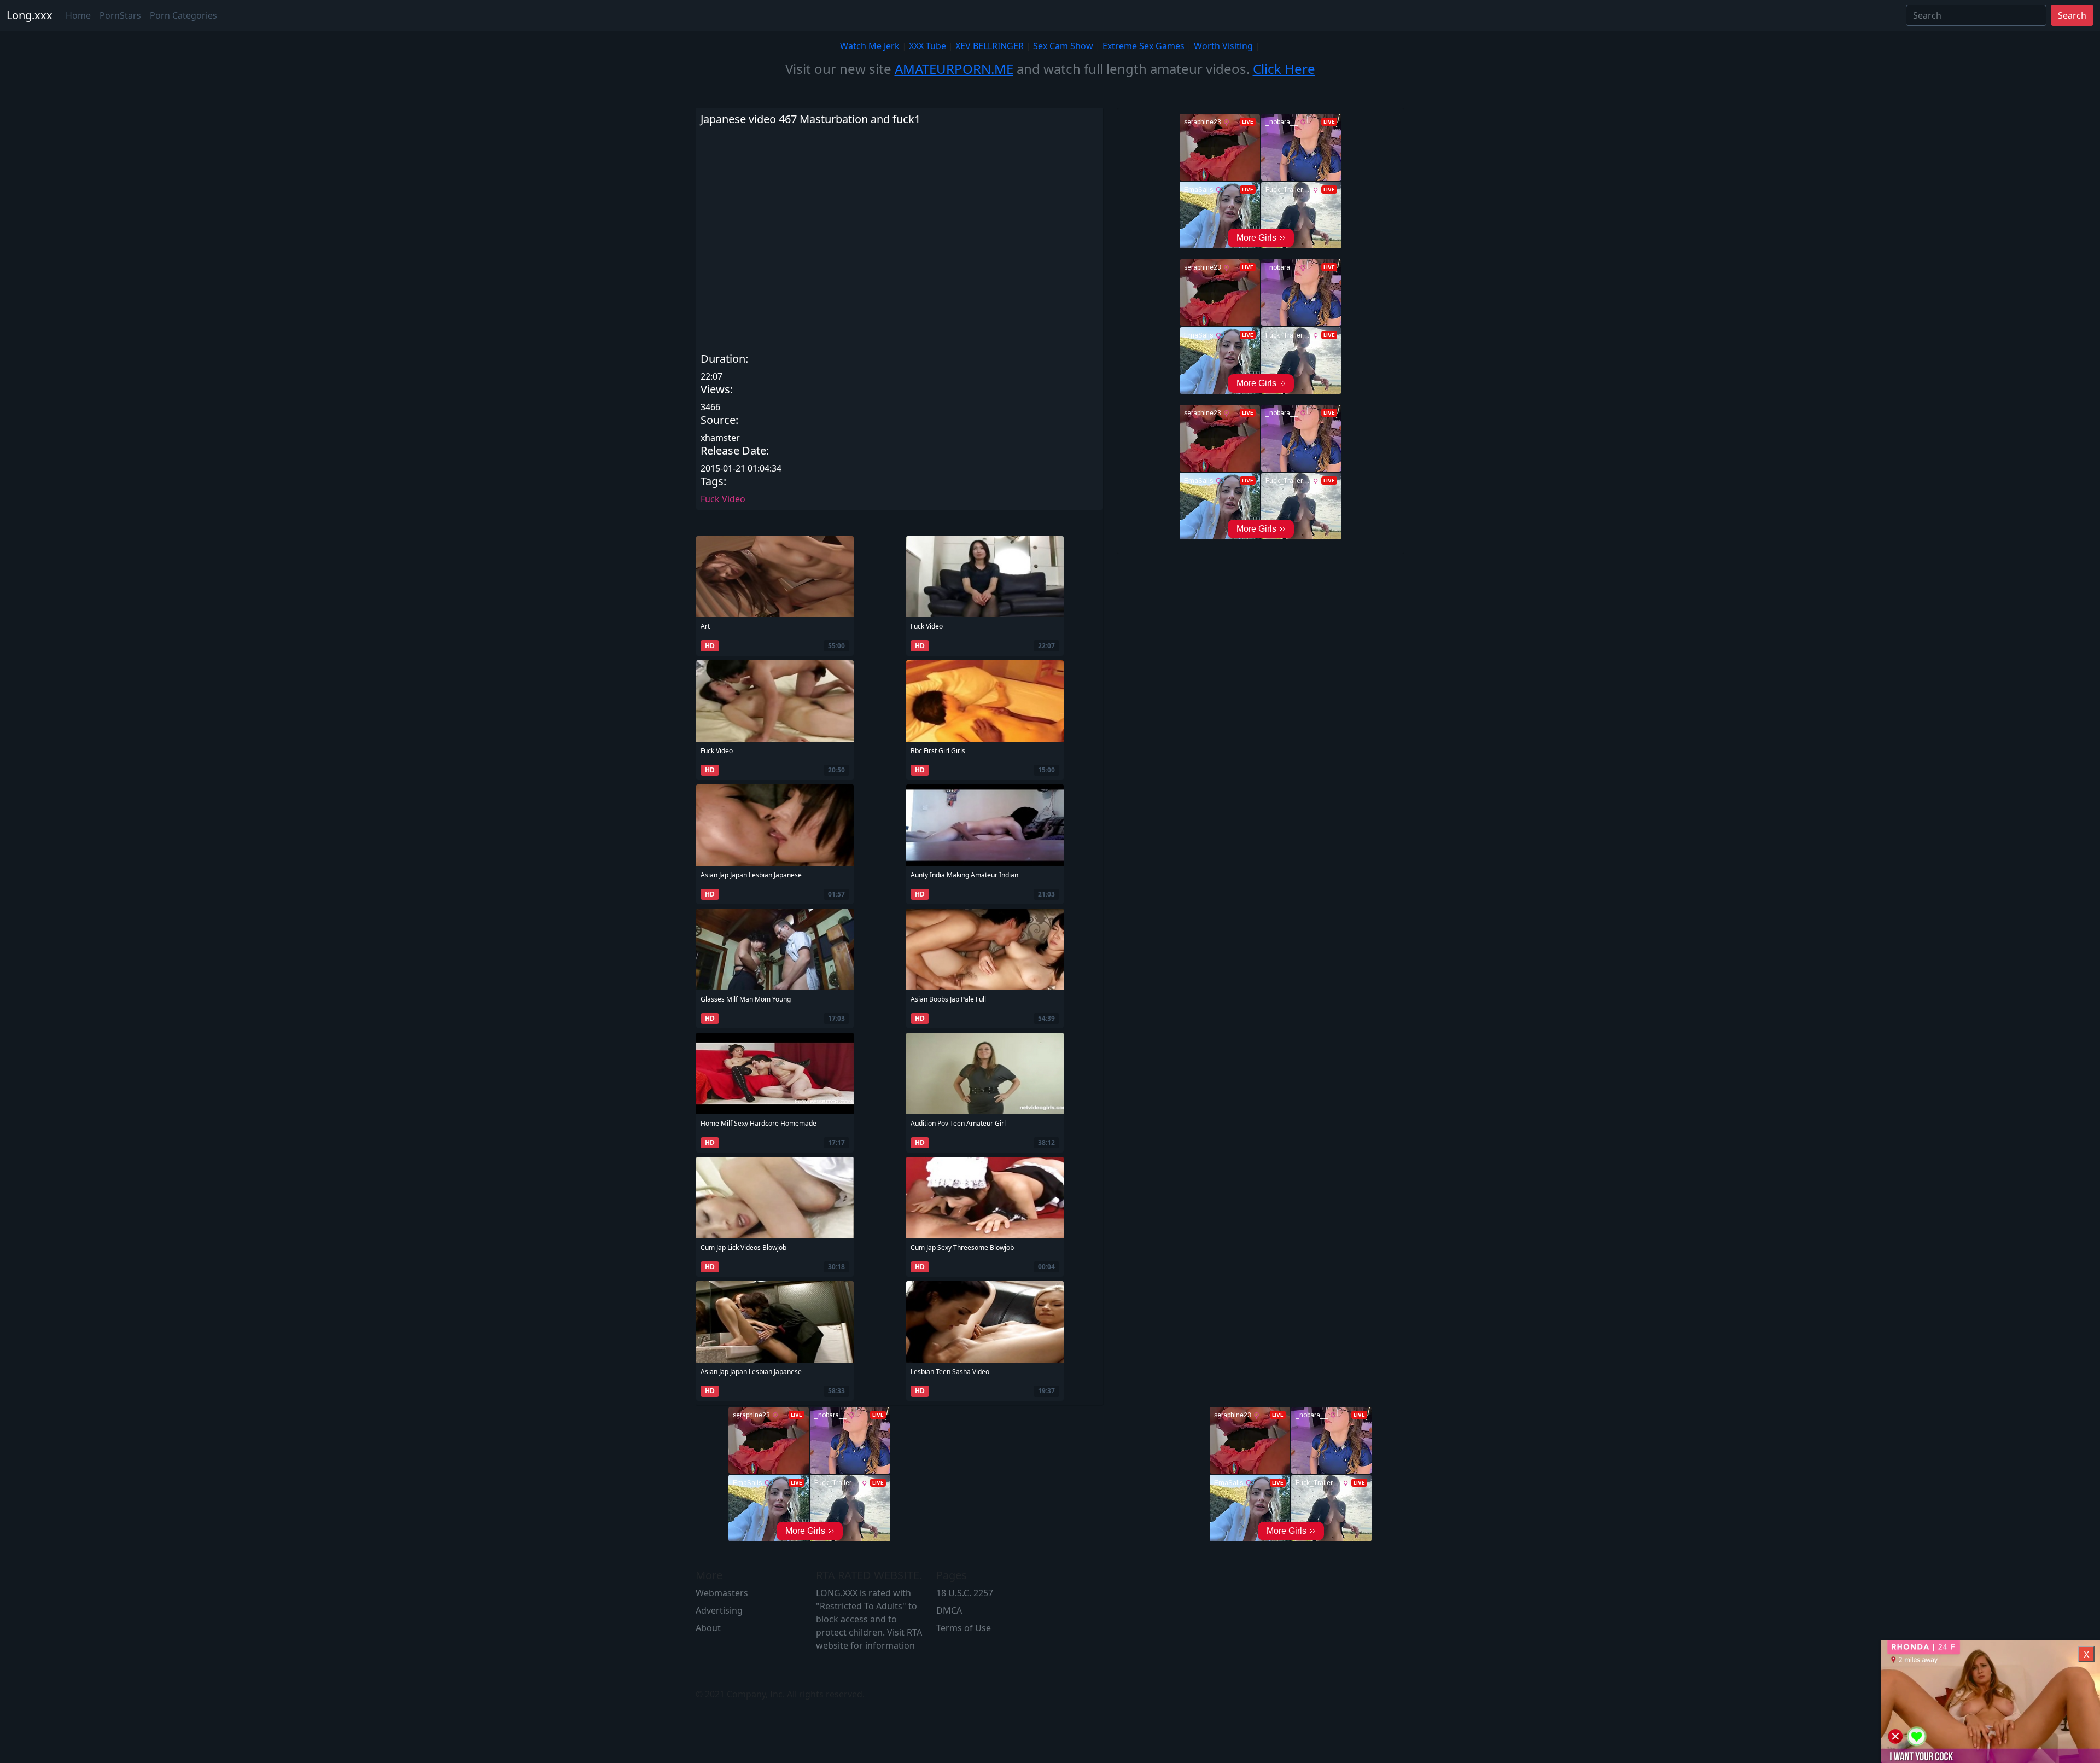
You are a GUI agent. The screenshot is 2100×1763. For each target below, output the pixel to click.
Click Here (1284, 69)
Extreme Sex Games (1144, 46)
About (708, 1628)
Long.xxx (30, 15)
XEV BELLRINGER (990, 46)
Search (2072, 15)
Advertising (719, 1610)
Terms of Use (964, 1628)
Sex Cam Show (1063, 46)
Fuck (710, 499)
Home (78, 15)
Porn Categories (183, 15)
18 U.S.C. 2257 (965, 1593)
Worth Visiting (1223, 46)
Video (734, 499)
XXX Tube (927, 46)
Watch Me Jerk (870, 46)
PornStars (120, 15)
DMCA (949, 1610)
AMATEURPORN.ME (954, 69)
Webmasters (722, 1593)
